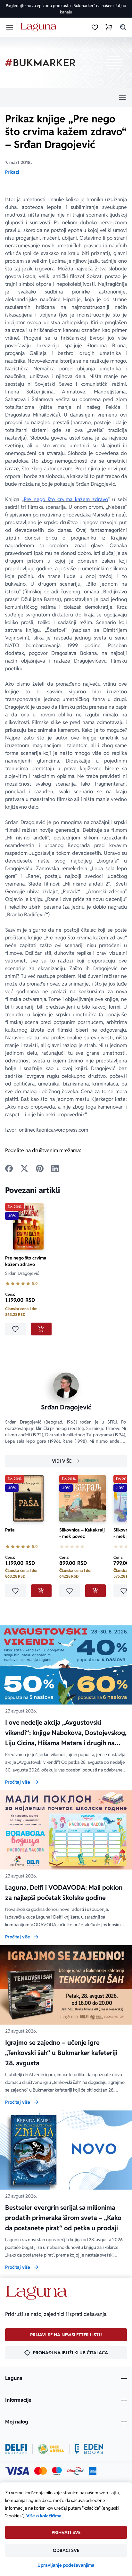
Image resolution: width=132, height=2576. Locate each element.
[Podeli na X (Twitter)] (24, 1168)
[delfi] (16, 2449)
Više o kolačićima (44, 2516)
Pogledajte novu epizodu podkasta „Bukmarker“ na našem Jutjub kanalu (66, 9)
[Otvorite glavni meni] (10, 27)
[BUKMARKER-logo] (40, 63)
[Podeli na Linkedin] (55, 1168)
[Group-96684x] (89, 2449)
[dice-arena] (51, 2449)
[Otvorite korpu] (109, 27)
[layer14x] (93, 2471)
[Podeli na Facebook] (9, 1168)
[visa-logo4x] (17, 2471)
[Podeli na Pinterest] (40, 1168)
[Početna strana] (40, 27)
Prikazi (12, 172)
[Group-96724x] (75, 2471)
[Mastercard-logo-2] (41, 2471)
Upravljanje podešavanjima (66, 2565)
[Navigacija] (66, 98)
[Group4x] (57, 2471)
